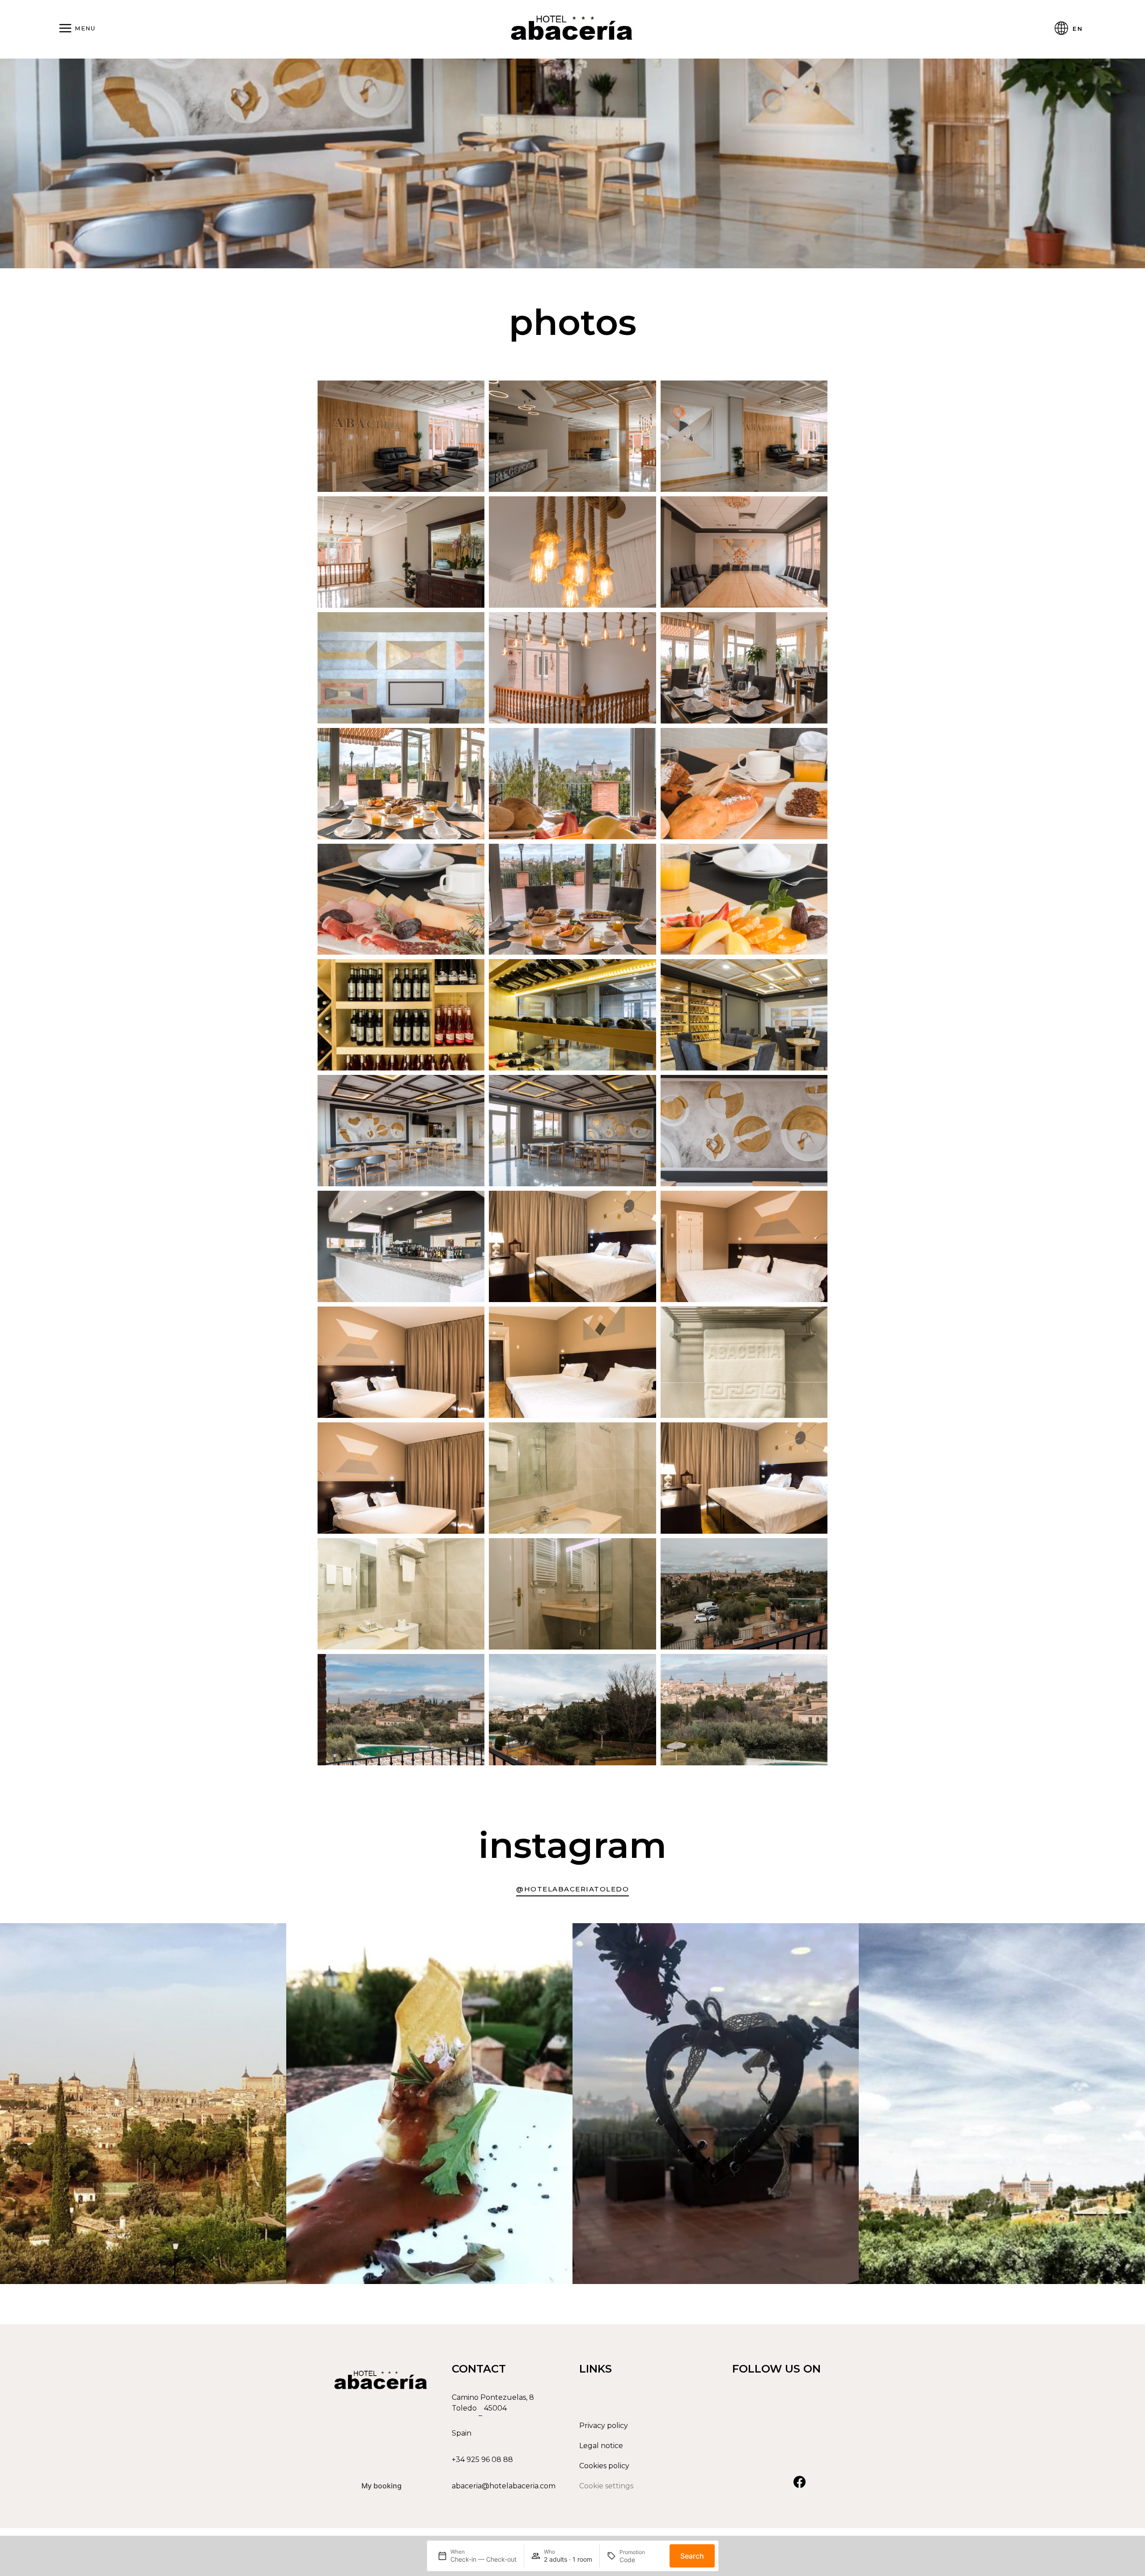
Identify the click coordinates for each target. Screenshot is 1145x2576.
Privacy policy (604, 2426)
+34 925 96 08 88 (482, 2460)
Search (692, 2556)
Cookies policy (604, 2466)
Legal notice (601, 2446)
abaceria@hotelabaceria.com (504, 2486)
